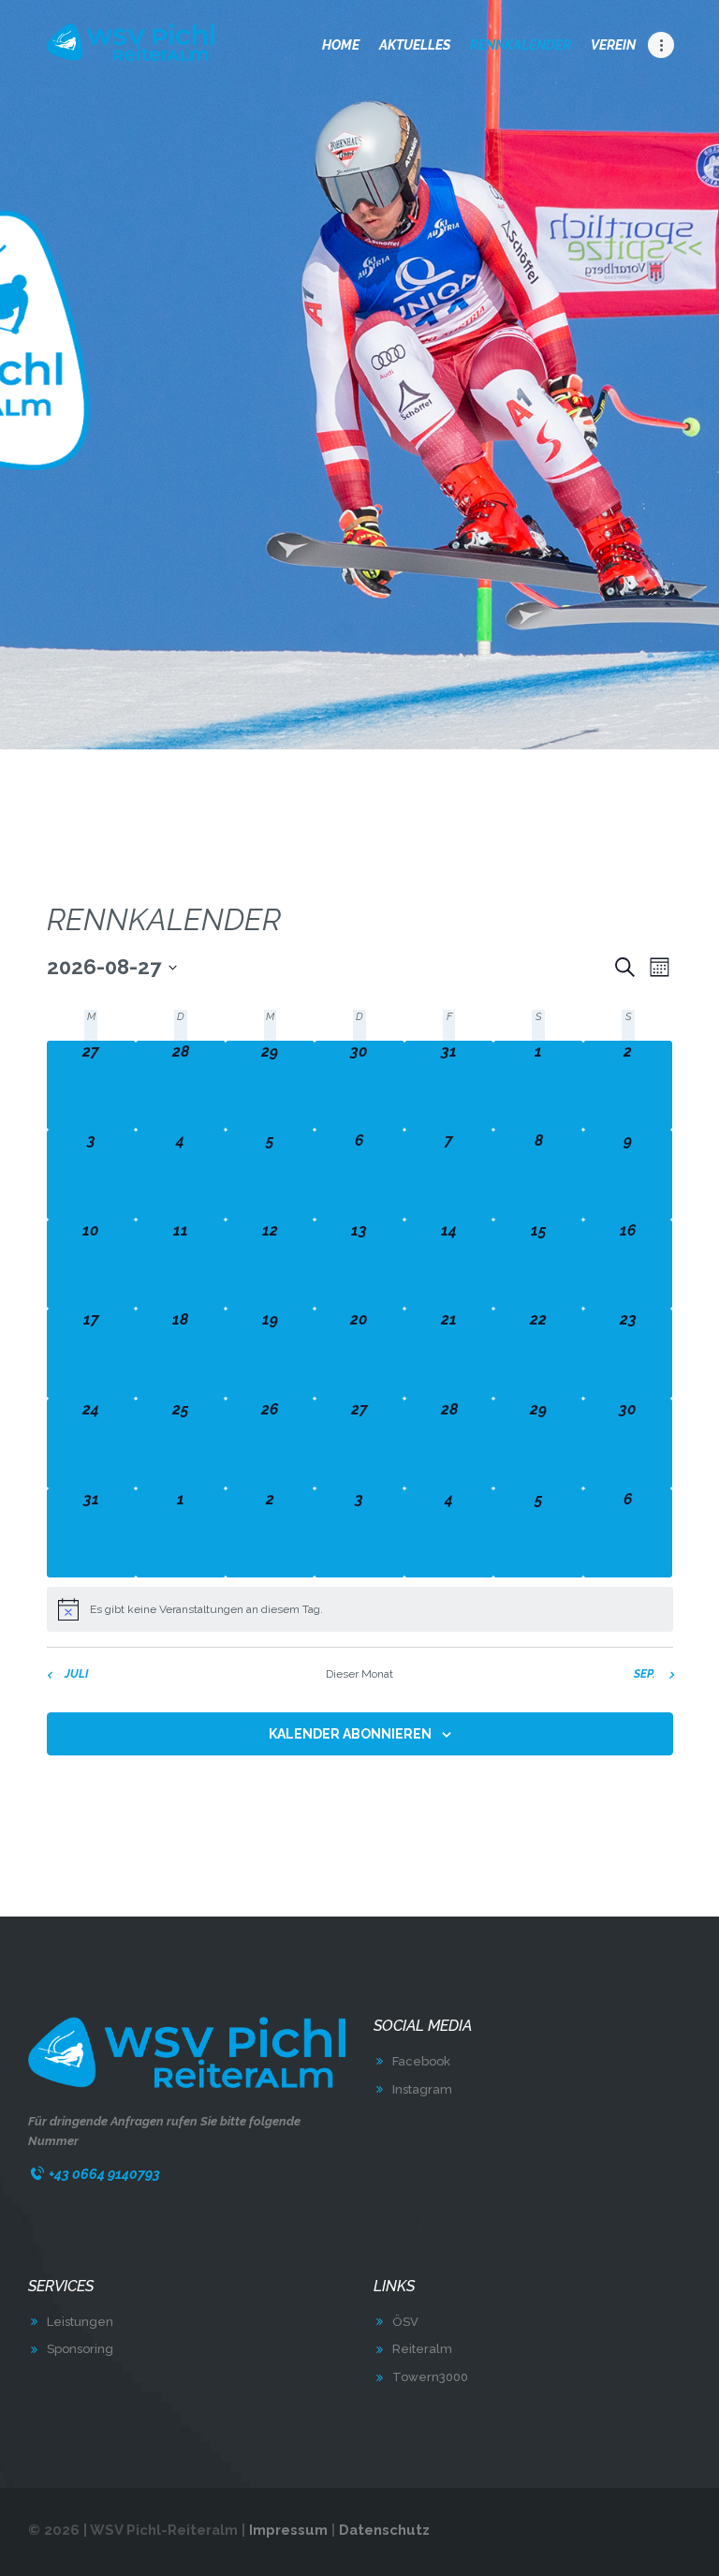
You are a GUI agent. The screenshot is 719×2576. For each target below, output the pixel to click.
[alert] (360, 1609)
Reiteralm (422, 2349)
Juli (76, 1674)
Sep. (645, 1674)
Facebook (421, 2061)
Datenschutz (384, 2530)
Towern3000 (430, 2377)
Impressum (288, 2530)
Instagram (422, 2089)
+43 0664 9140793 (104, 2174)
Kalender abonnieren (350, 1734)
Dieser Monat (359, 1674)
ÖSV (405, 2322)
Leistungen (80, 2322)
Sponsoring (80, 2349)
